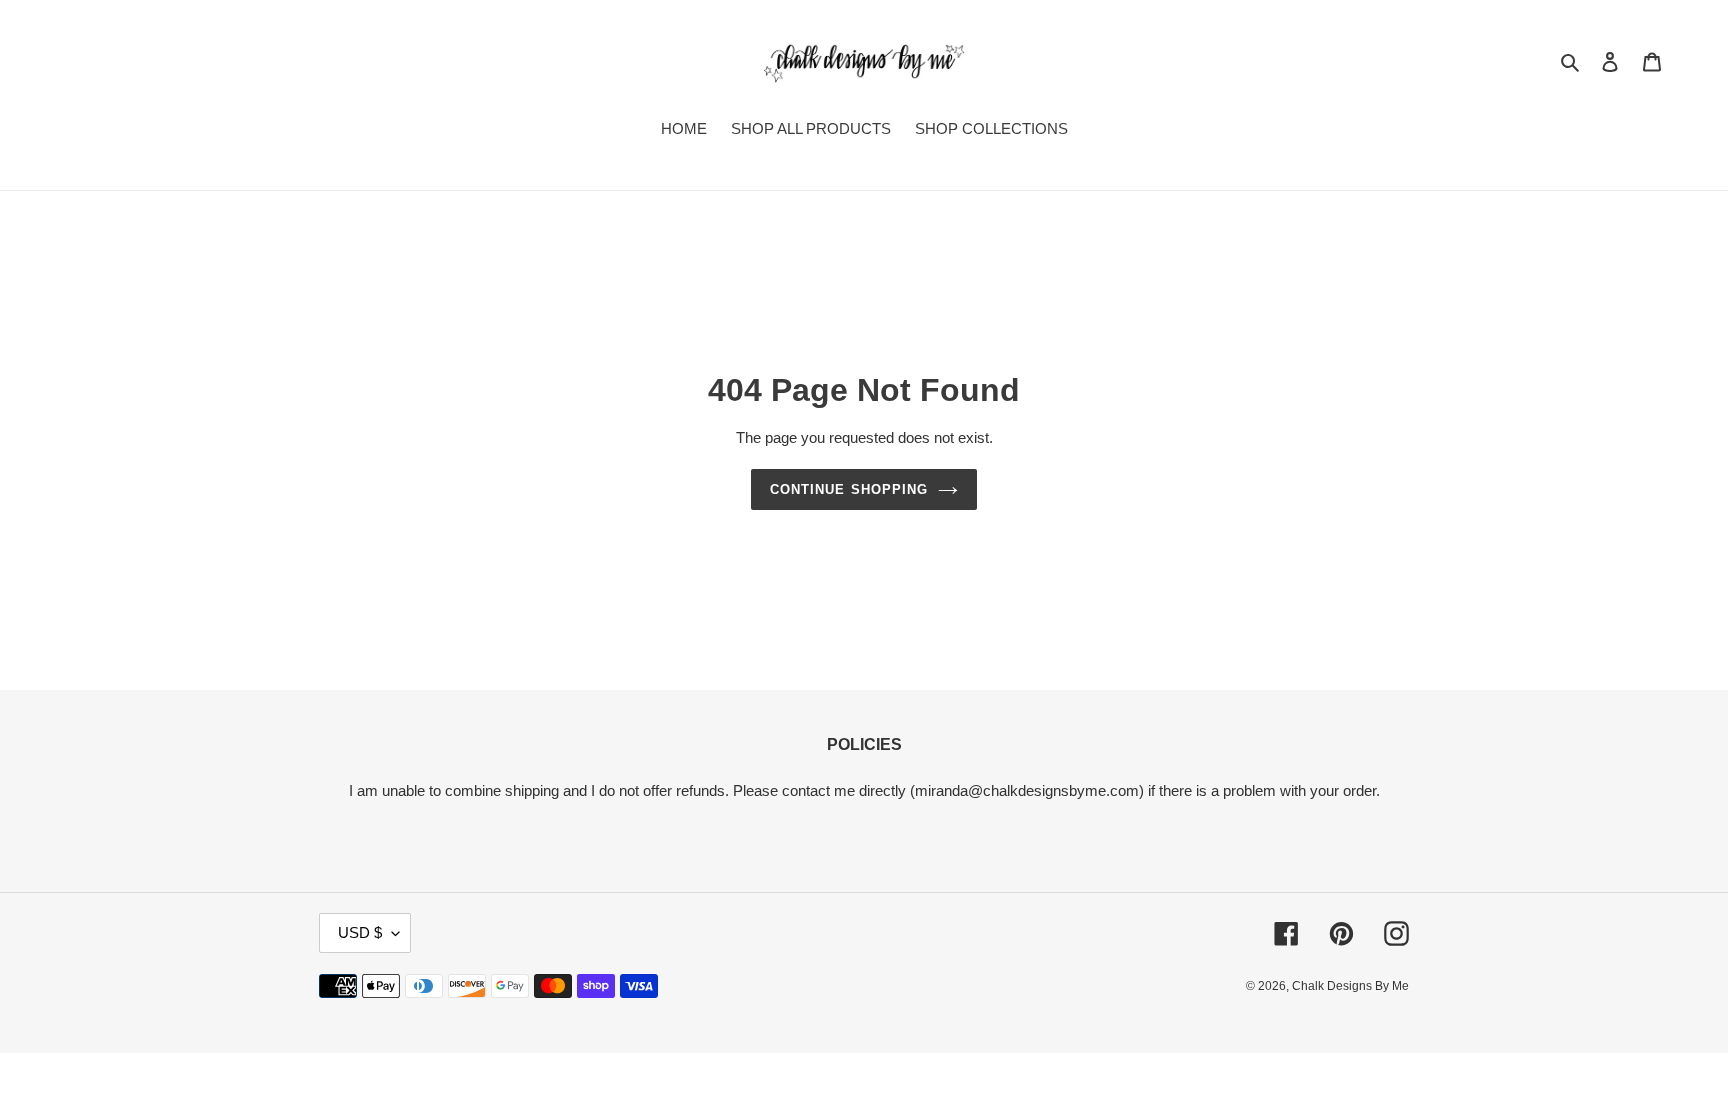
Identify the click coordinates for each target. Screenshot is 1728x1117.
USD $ (360, 932)
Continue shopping (849, 489)
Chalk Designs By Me (1350, 986)
